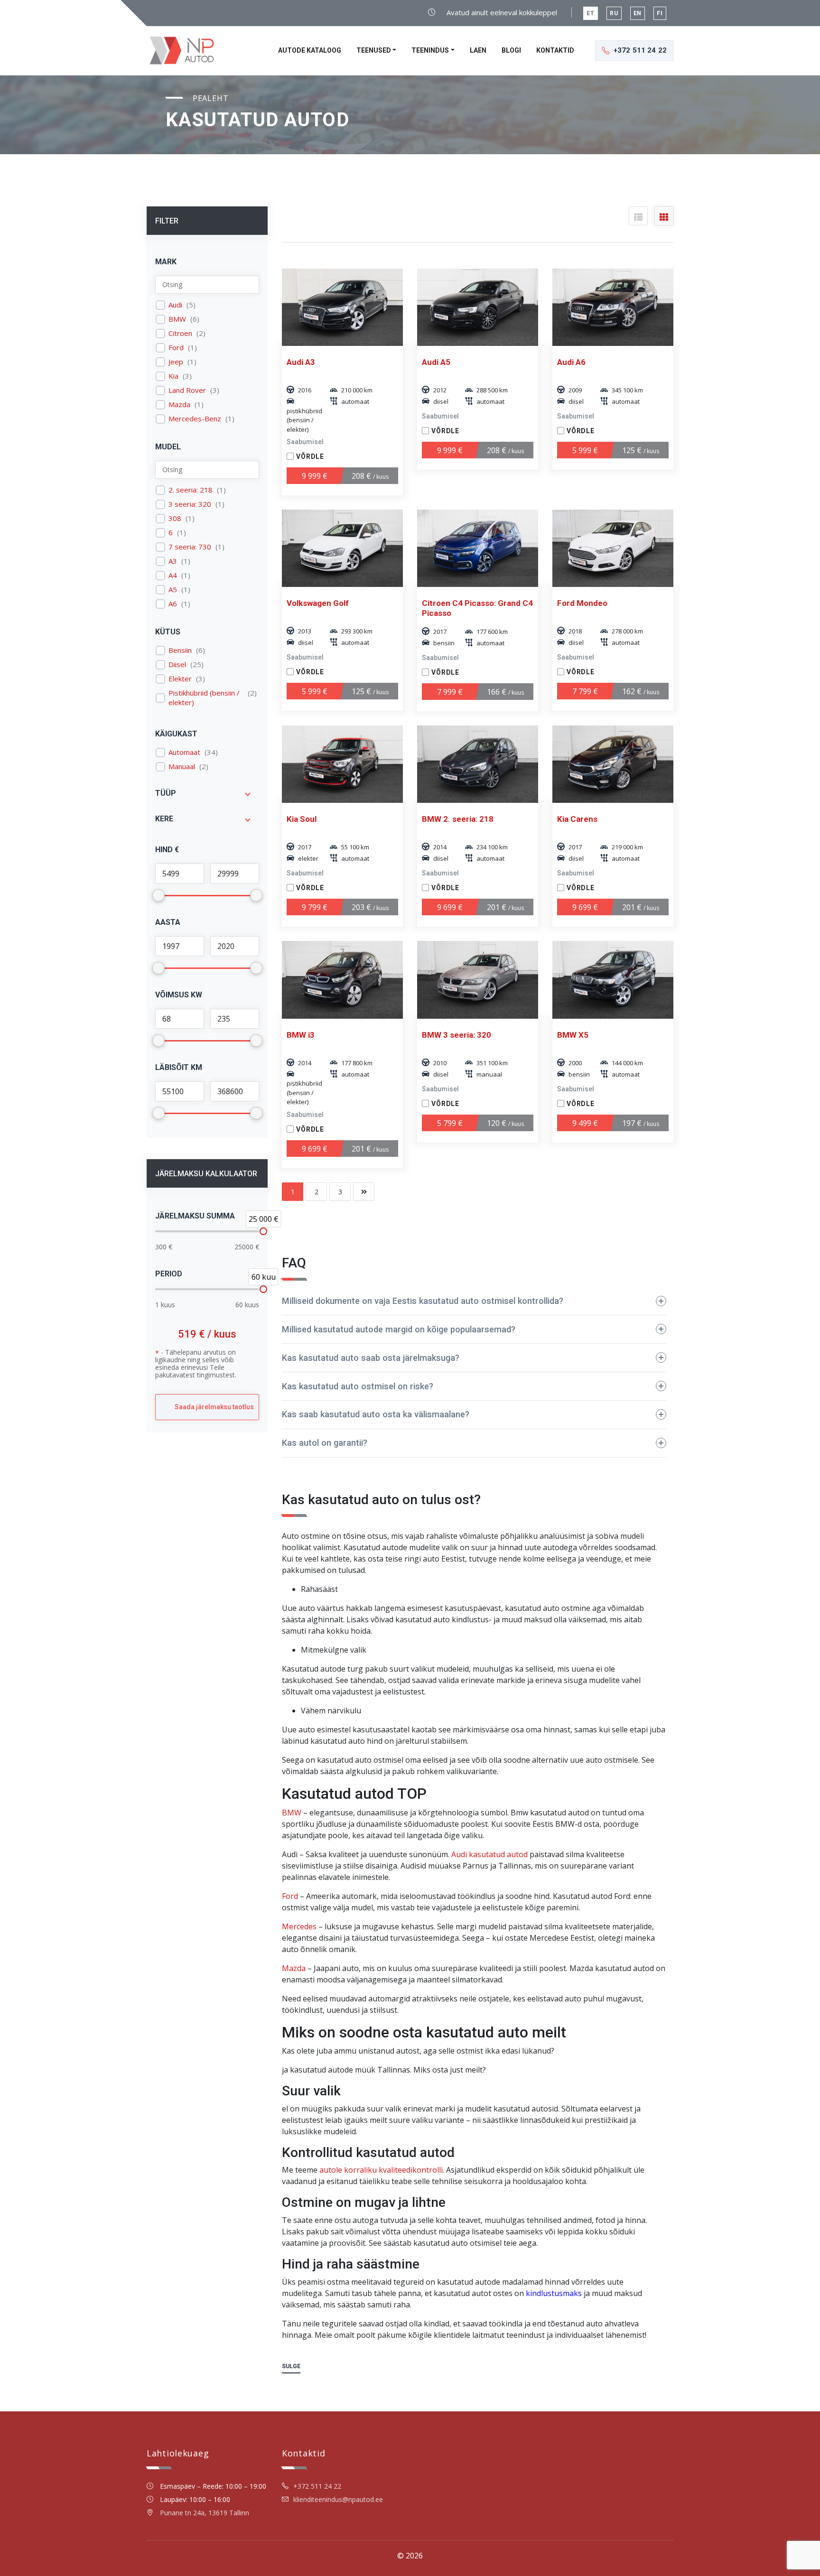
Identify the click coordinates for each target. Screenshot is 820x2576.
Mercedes (299, 1926)
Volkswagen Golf (318, 603)
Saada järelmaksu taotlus (214, 1407)
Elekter (180, 679)
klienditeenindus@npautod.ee (338, 2499)
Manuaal (182, 767)
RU (614, 13)
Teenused (374, 50)
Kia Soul (302, 819)
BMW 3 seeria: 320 (457, 1035)
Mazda (179, 405)
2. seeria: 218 (191, 490)
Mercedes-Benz (195, 419)
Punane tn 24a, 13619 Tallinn (205, 2513)
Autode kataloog (310, 50)
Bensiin (180, 650)
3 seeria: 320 (190, 504)
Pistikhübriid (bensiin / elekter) (204, 698)
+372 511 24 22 (317, 2486)
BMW (177, 319)
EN (638, 13)
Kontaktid (555, 50)
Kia (173, 376)
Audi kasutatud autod (489, 1854)
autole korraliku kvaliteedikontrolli (381, 2170)
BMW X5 (573, 1035)
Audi (175, 305)
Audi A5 (436, 362)
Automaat (184, 752)
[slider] (263, 1231)
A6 (173, 604)
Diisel (177, 665)
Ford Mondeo (582, 603)
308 (175, 518)
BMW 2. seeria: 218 (458, 819)
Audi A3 (301, 362)
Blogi (511, 50)
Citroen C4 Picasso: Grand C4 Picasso (477, 608)
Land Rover (187, 390)
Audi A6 (571, 362)
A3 (173, 561)
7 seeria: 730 (190, 547)
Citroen (180, 333)
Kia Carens (577, 819)
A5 (173, 590)
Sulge (291, 2366)
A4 (173, 575)
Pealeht (211, 98)
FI (660, 13)
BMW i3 (301, 1035)
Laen (478, 50)
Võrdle (310, 456)
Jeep (176, 362)
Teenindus (430, 50)
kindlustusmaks (554, 2293)
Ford (176, 348)
